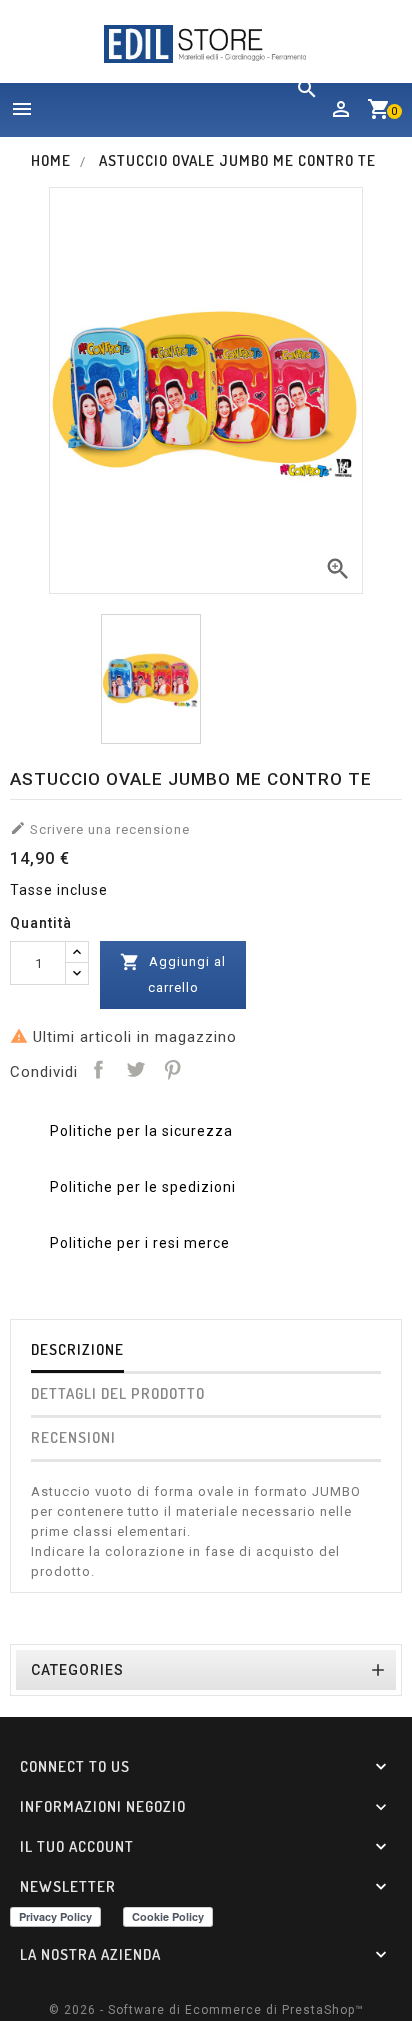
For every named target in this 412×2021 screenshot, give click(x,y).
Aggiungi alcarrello (173, 973)
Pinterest (172, 1069)
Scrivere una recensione (100, 828)
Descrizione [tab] (77, 1349)
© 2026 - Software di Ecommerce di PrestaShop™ (206, 2010)
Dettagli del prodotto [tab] (118, 1393)
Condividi (98, 1069)
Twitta (135, 1069)
